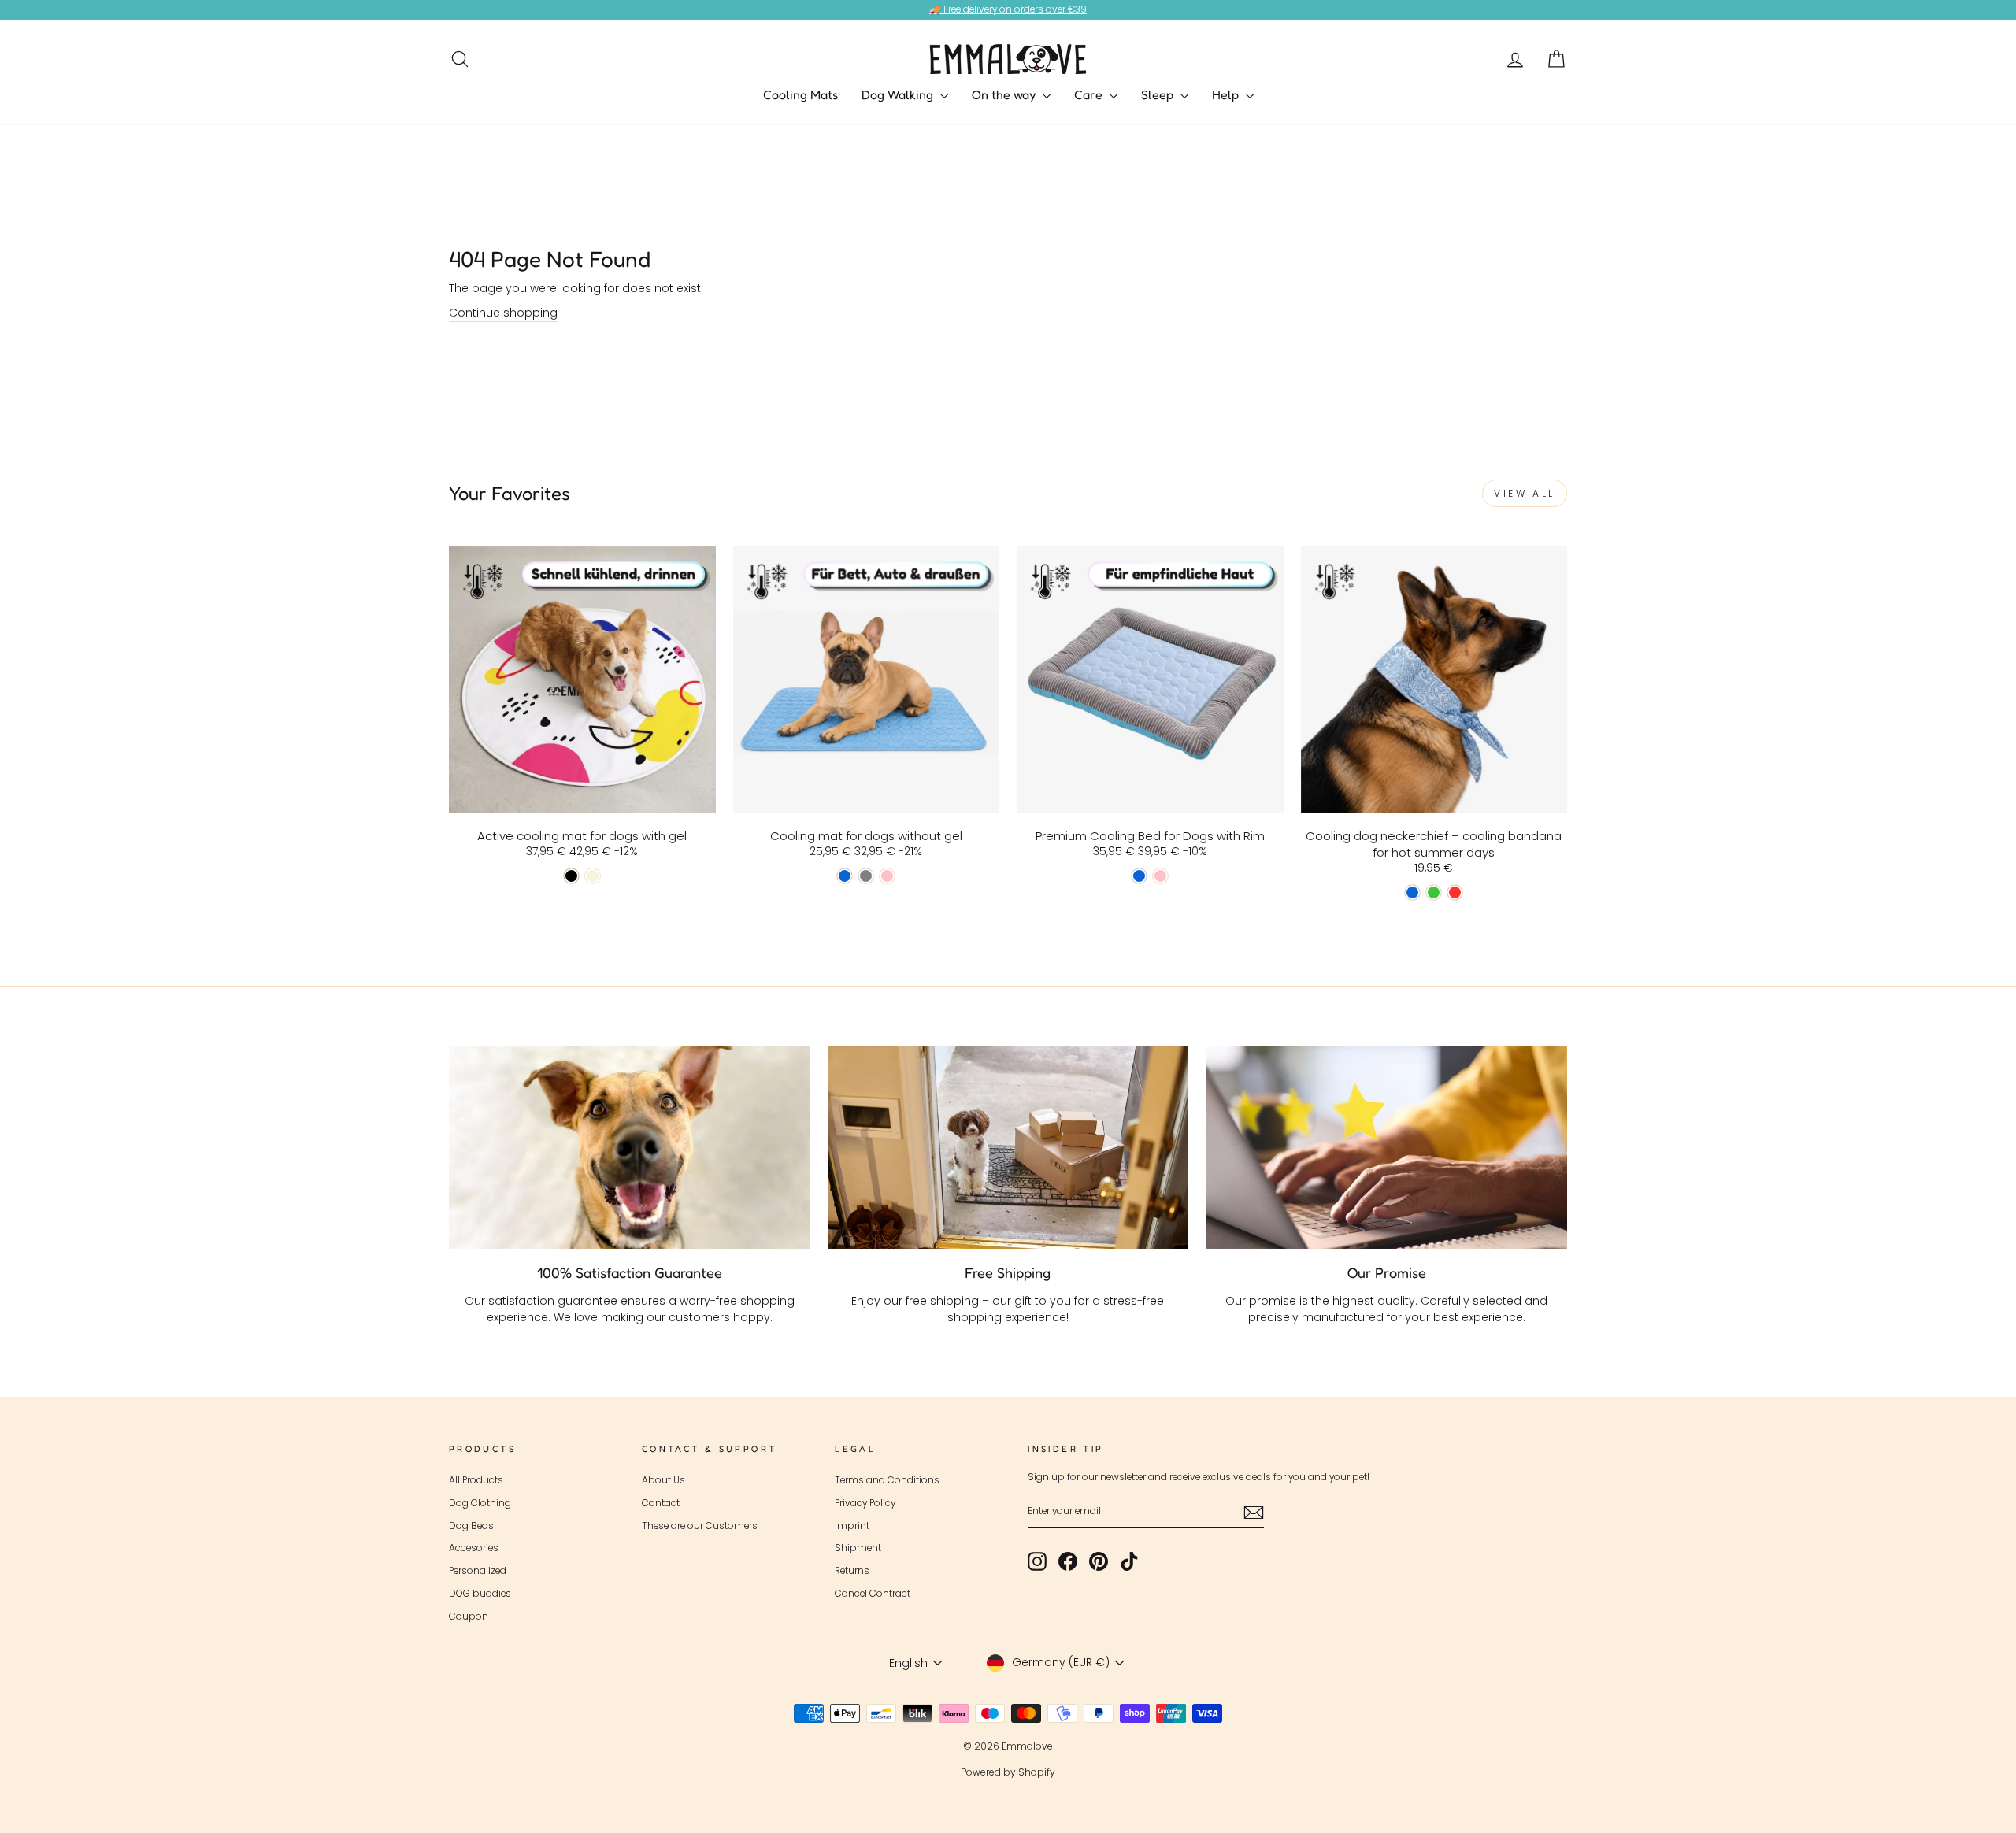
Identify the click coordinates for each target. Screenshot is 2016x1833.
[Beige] (593, 876)
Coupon (469, 1616)
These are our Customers (700, 1526)
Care (1090, 94)
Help (1227, 94)
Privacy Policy (865, 1503)
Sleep (1159, 94)
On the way (1005, 94)
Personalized (478, 1571)
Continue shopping (503, 313)
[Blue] (845, 876)
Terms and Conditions (887, 1480)
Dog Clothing (480, 1503)
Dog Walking (899, 94)
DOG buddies (480, 1594)
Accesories (474, 1548)
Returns (852, 1571)
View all (1525, 493)
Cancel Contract (873, 1594)
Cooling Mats (800, 94)
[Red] (1455, 892)
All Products (476, 1480)
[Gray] (866, 876)
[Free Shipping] (1008, 1147)
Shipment (858, 1548)
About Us (663, 1480)
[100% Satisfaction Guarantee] (630, 1147)
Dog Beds (471, 1526)
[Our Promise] (1386, 1147)
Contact (661, 1503)
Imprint (852, 1526)
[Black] (571, 876)
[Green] (1434, 892)
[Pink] (887, 876)
